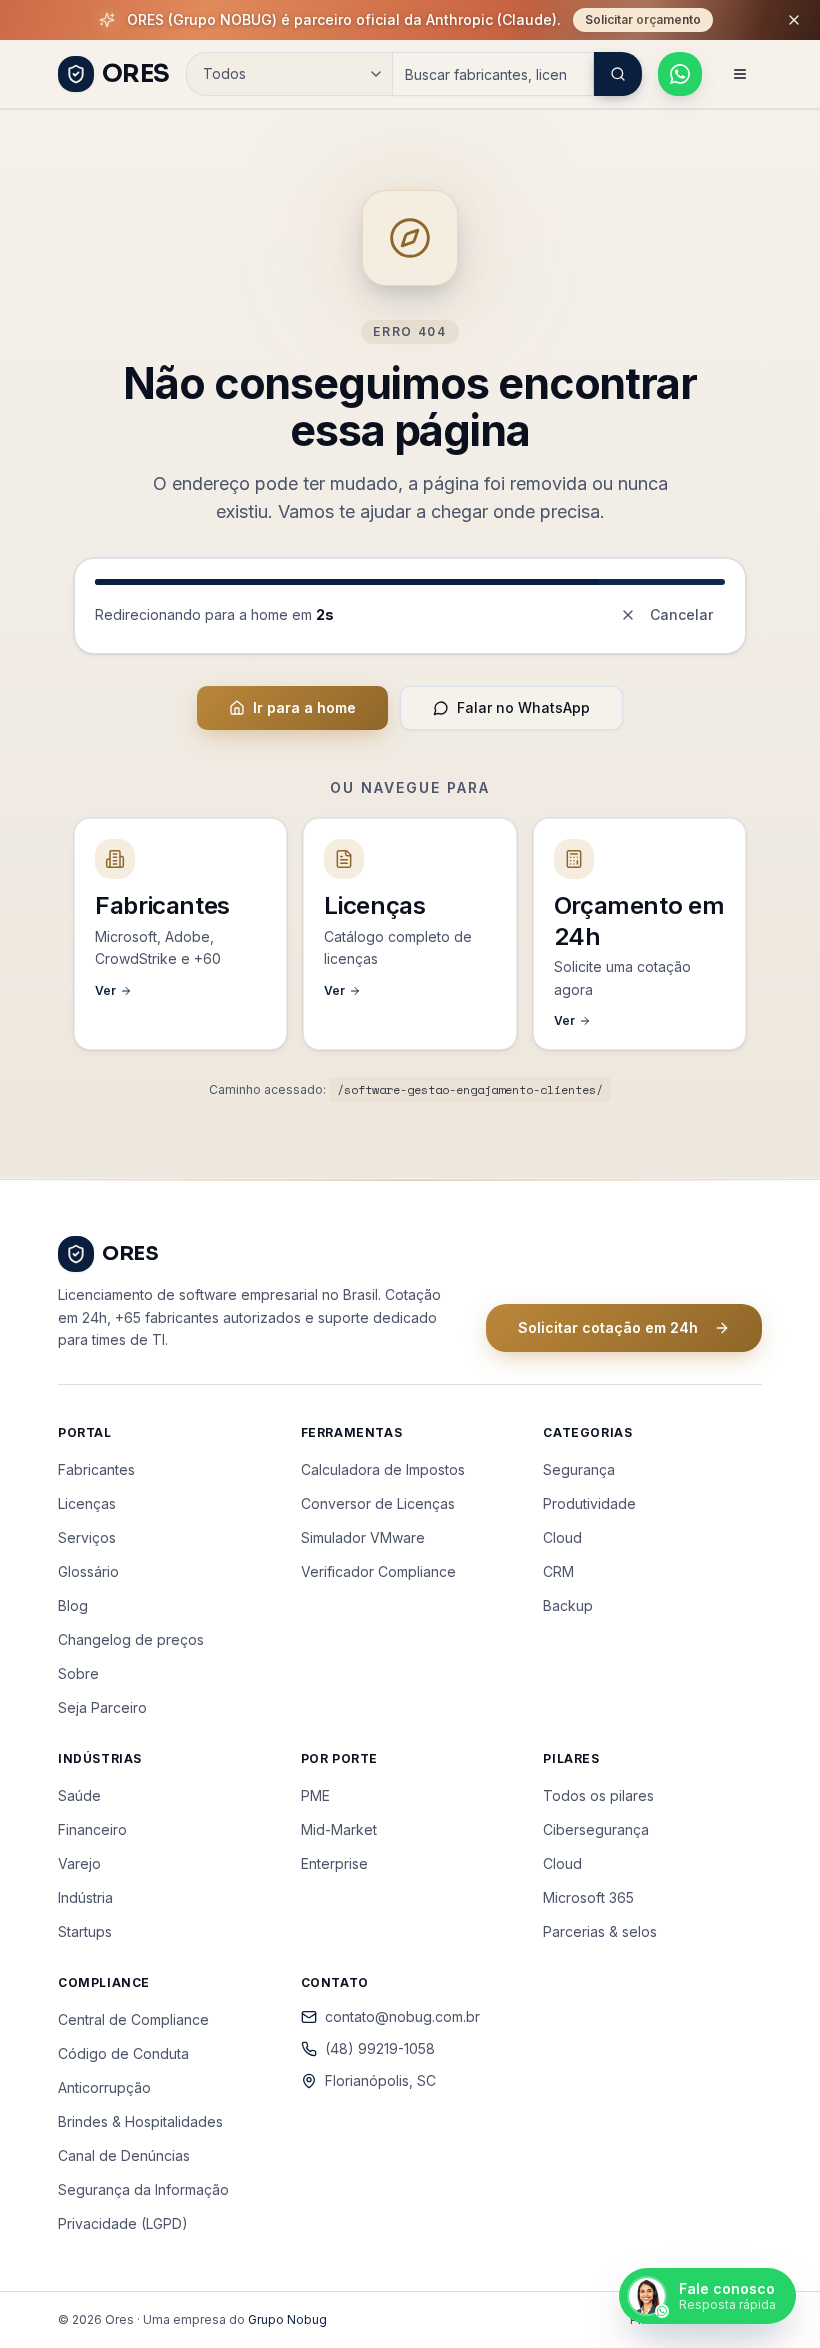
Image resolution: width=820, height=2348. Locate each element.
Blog (73, 1605)
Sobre (78, 1673)
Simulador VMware (363, 1537)
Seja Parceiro (102, 1707)
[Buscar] (618, 74)
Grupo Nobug (287, 2319)
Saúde (79, 1795)
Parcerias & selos (600, 1931)
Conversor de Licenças (378, 1503)
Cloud (562, 1537)
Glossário (88, 1571)
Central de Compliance (133, 2019)
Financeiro (92, 1829)
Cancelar (681, 614)
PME (315, 1795)
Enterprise (334, 1863)
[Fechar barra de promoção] (794, 20)
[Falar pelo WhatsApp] (680, 74)
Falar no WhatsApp (523, 707)
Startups (85, 1931)
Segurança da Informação (143, 2189)
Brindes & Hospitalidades (140, 2121)
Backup (568, 1605)
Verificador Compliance (378, 1571)
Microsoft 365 (588, 1897)
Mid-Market (339, 1829)
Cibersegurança (596, 1829)
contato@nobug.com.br (402, 2016)
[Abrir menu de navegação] (740, 74)
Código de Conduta (123, 2053)
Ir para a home (304, 707)
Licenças (87, 1503)
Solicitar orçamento (643, 19)
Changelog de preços (131, 1639)
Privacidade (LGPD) (123, 2223)
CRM (558, 1571)
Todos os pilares (598, 1795)
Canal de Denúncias (124, 2155)
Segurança (579, 1469)
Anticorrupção (104, 2087)
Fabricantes (96, 1469)
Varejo (79, 1863)
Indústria (85, 1897)
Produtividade (589, 1503)
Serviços (87, 1537)
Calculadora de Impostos (383, 1469)
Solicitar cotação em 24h (608, 1327)
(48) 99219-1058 (380, 2048)
